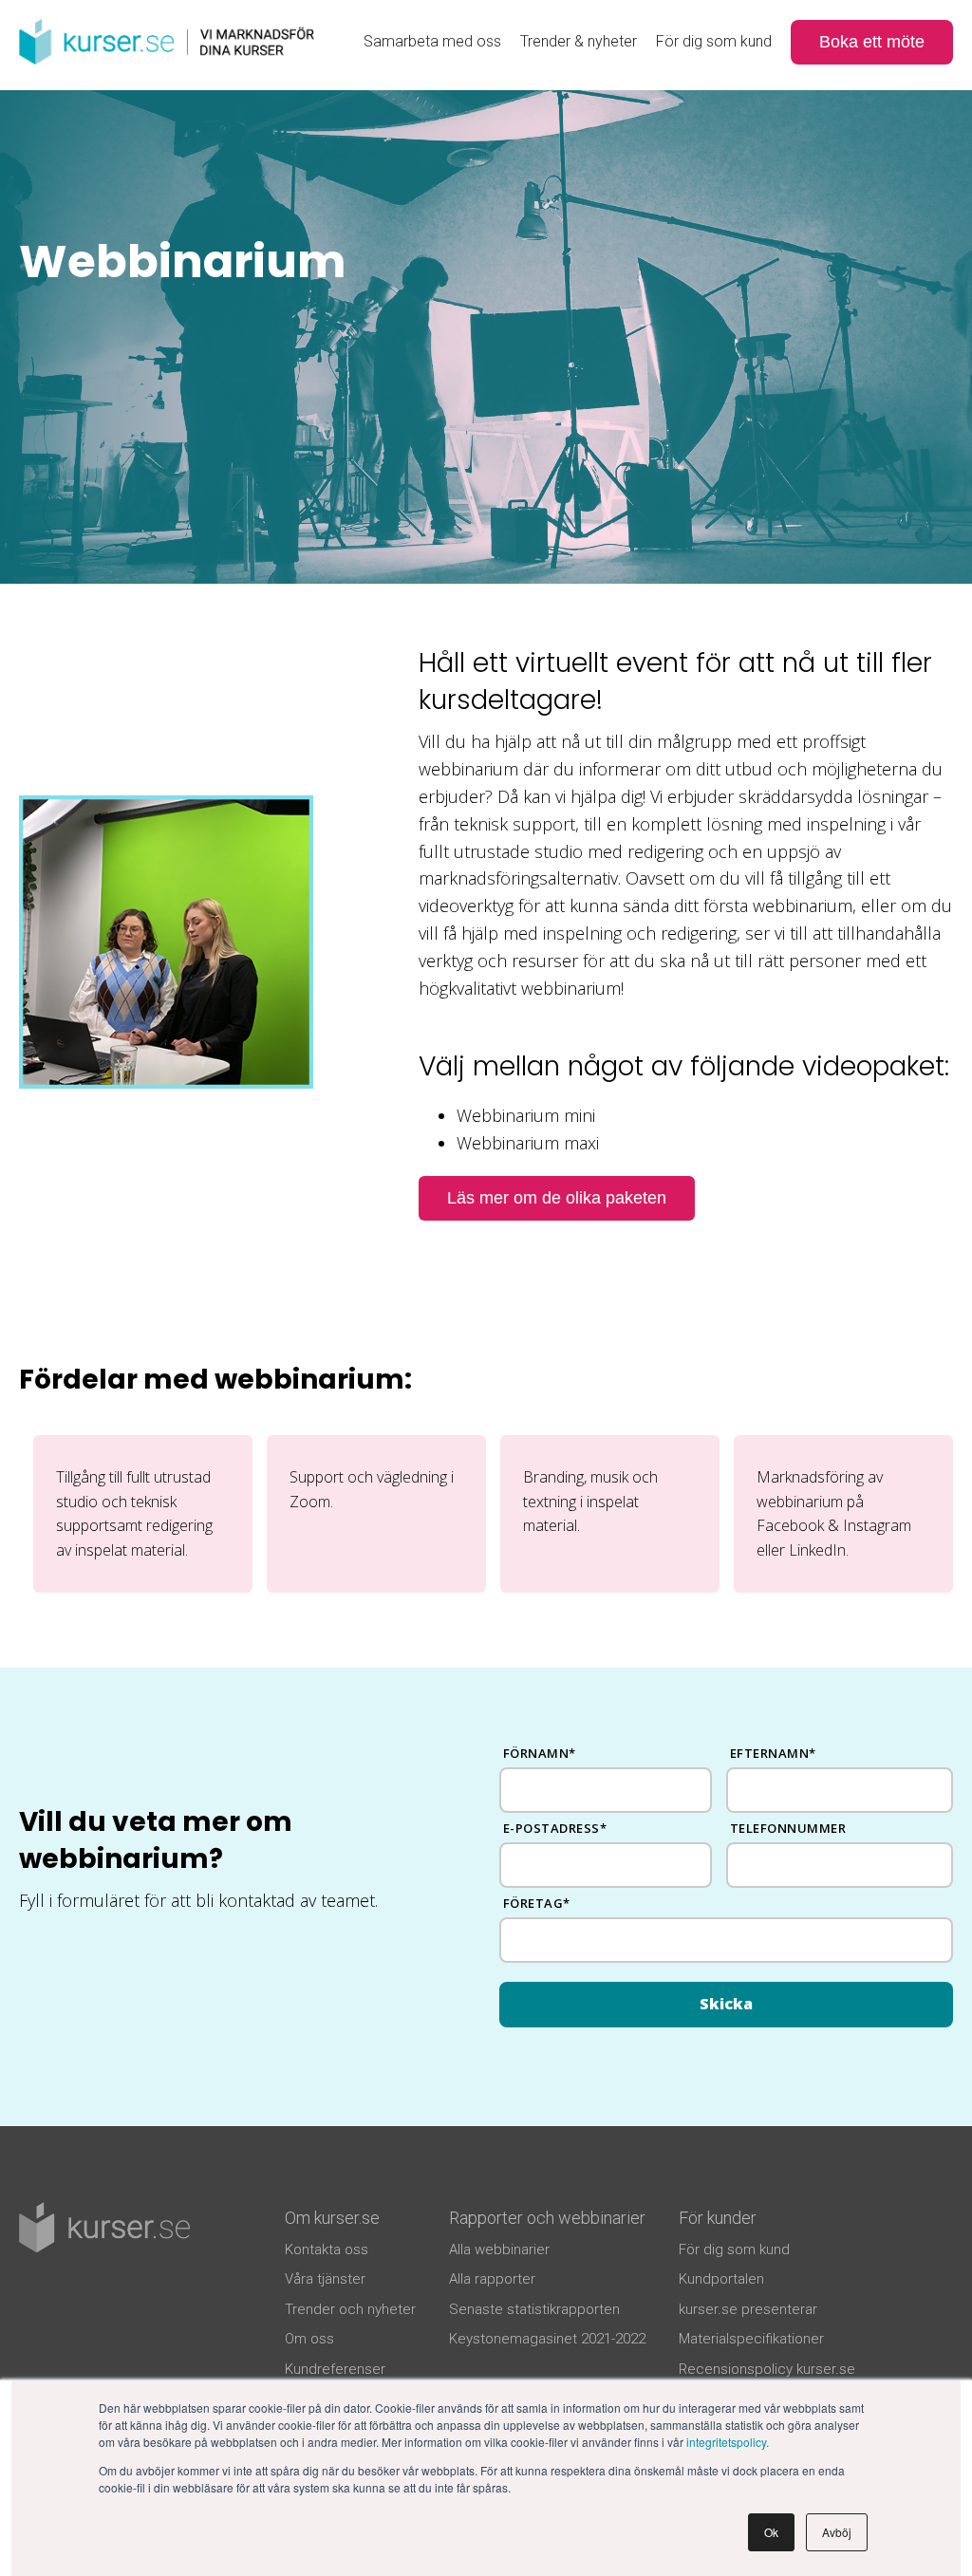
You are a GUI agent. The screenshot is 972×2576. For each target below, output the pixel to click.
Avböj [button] (837, 2532)
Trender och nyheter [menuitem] (350, 2309)
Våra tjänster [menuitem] (325, 2279)
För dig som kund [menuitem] (714, 41)
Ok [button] (771, 2532)
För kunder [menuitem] (718, 2218)
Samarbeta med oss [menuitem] (432, 41)
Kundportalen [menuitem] (721, 2279)
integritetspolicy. (728, 2442)
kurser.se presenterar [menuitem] (748, 2309)
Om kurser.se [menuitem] (332, 2218)
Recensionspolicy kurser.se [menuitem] (767, 2369)
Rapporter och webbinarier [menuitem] (547, 2218)
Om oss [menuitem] (309, 2339)
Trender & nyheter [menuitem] (579, 41)
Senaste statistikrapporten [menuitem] (534, 2309)
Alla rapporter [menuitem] (492, 2279)
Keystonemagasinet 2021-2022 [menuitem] (547, 2339)
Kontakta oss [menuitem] (327, 2249)
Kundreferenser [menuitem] (335, 2369)
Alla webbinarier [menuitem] (499, 2249)
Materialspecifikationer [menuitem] (751, 2339)
